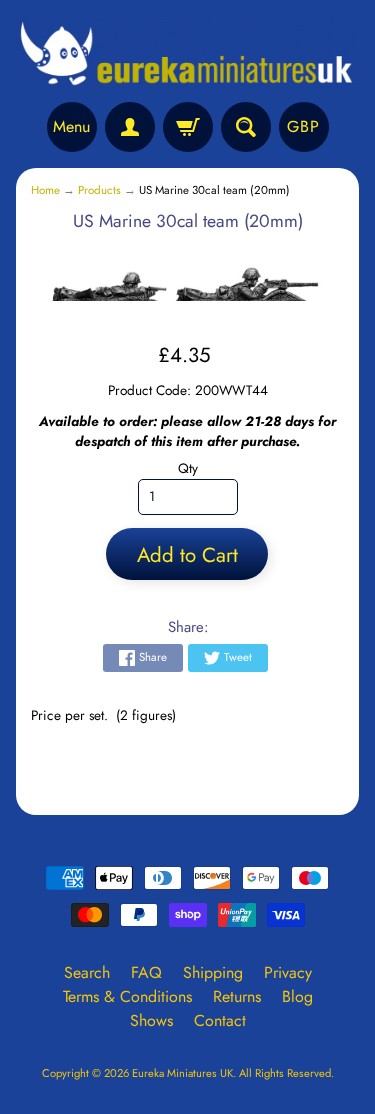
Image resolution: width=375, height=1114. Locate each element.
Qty (188, 468)
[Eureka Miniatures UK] (187, 54)
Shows (151, 1020)
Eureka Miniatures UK (182, 1073)
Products (99, 190)
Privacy (288, 972)
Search (87, 972)
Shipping (213, 972)
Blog (297, 996)
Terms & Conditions (127, 996)
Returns (237, 996)
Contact (220, 1020)
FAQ (146, 972)
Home (45, 190)
